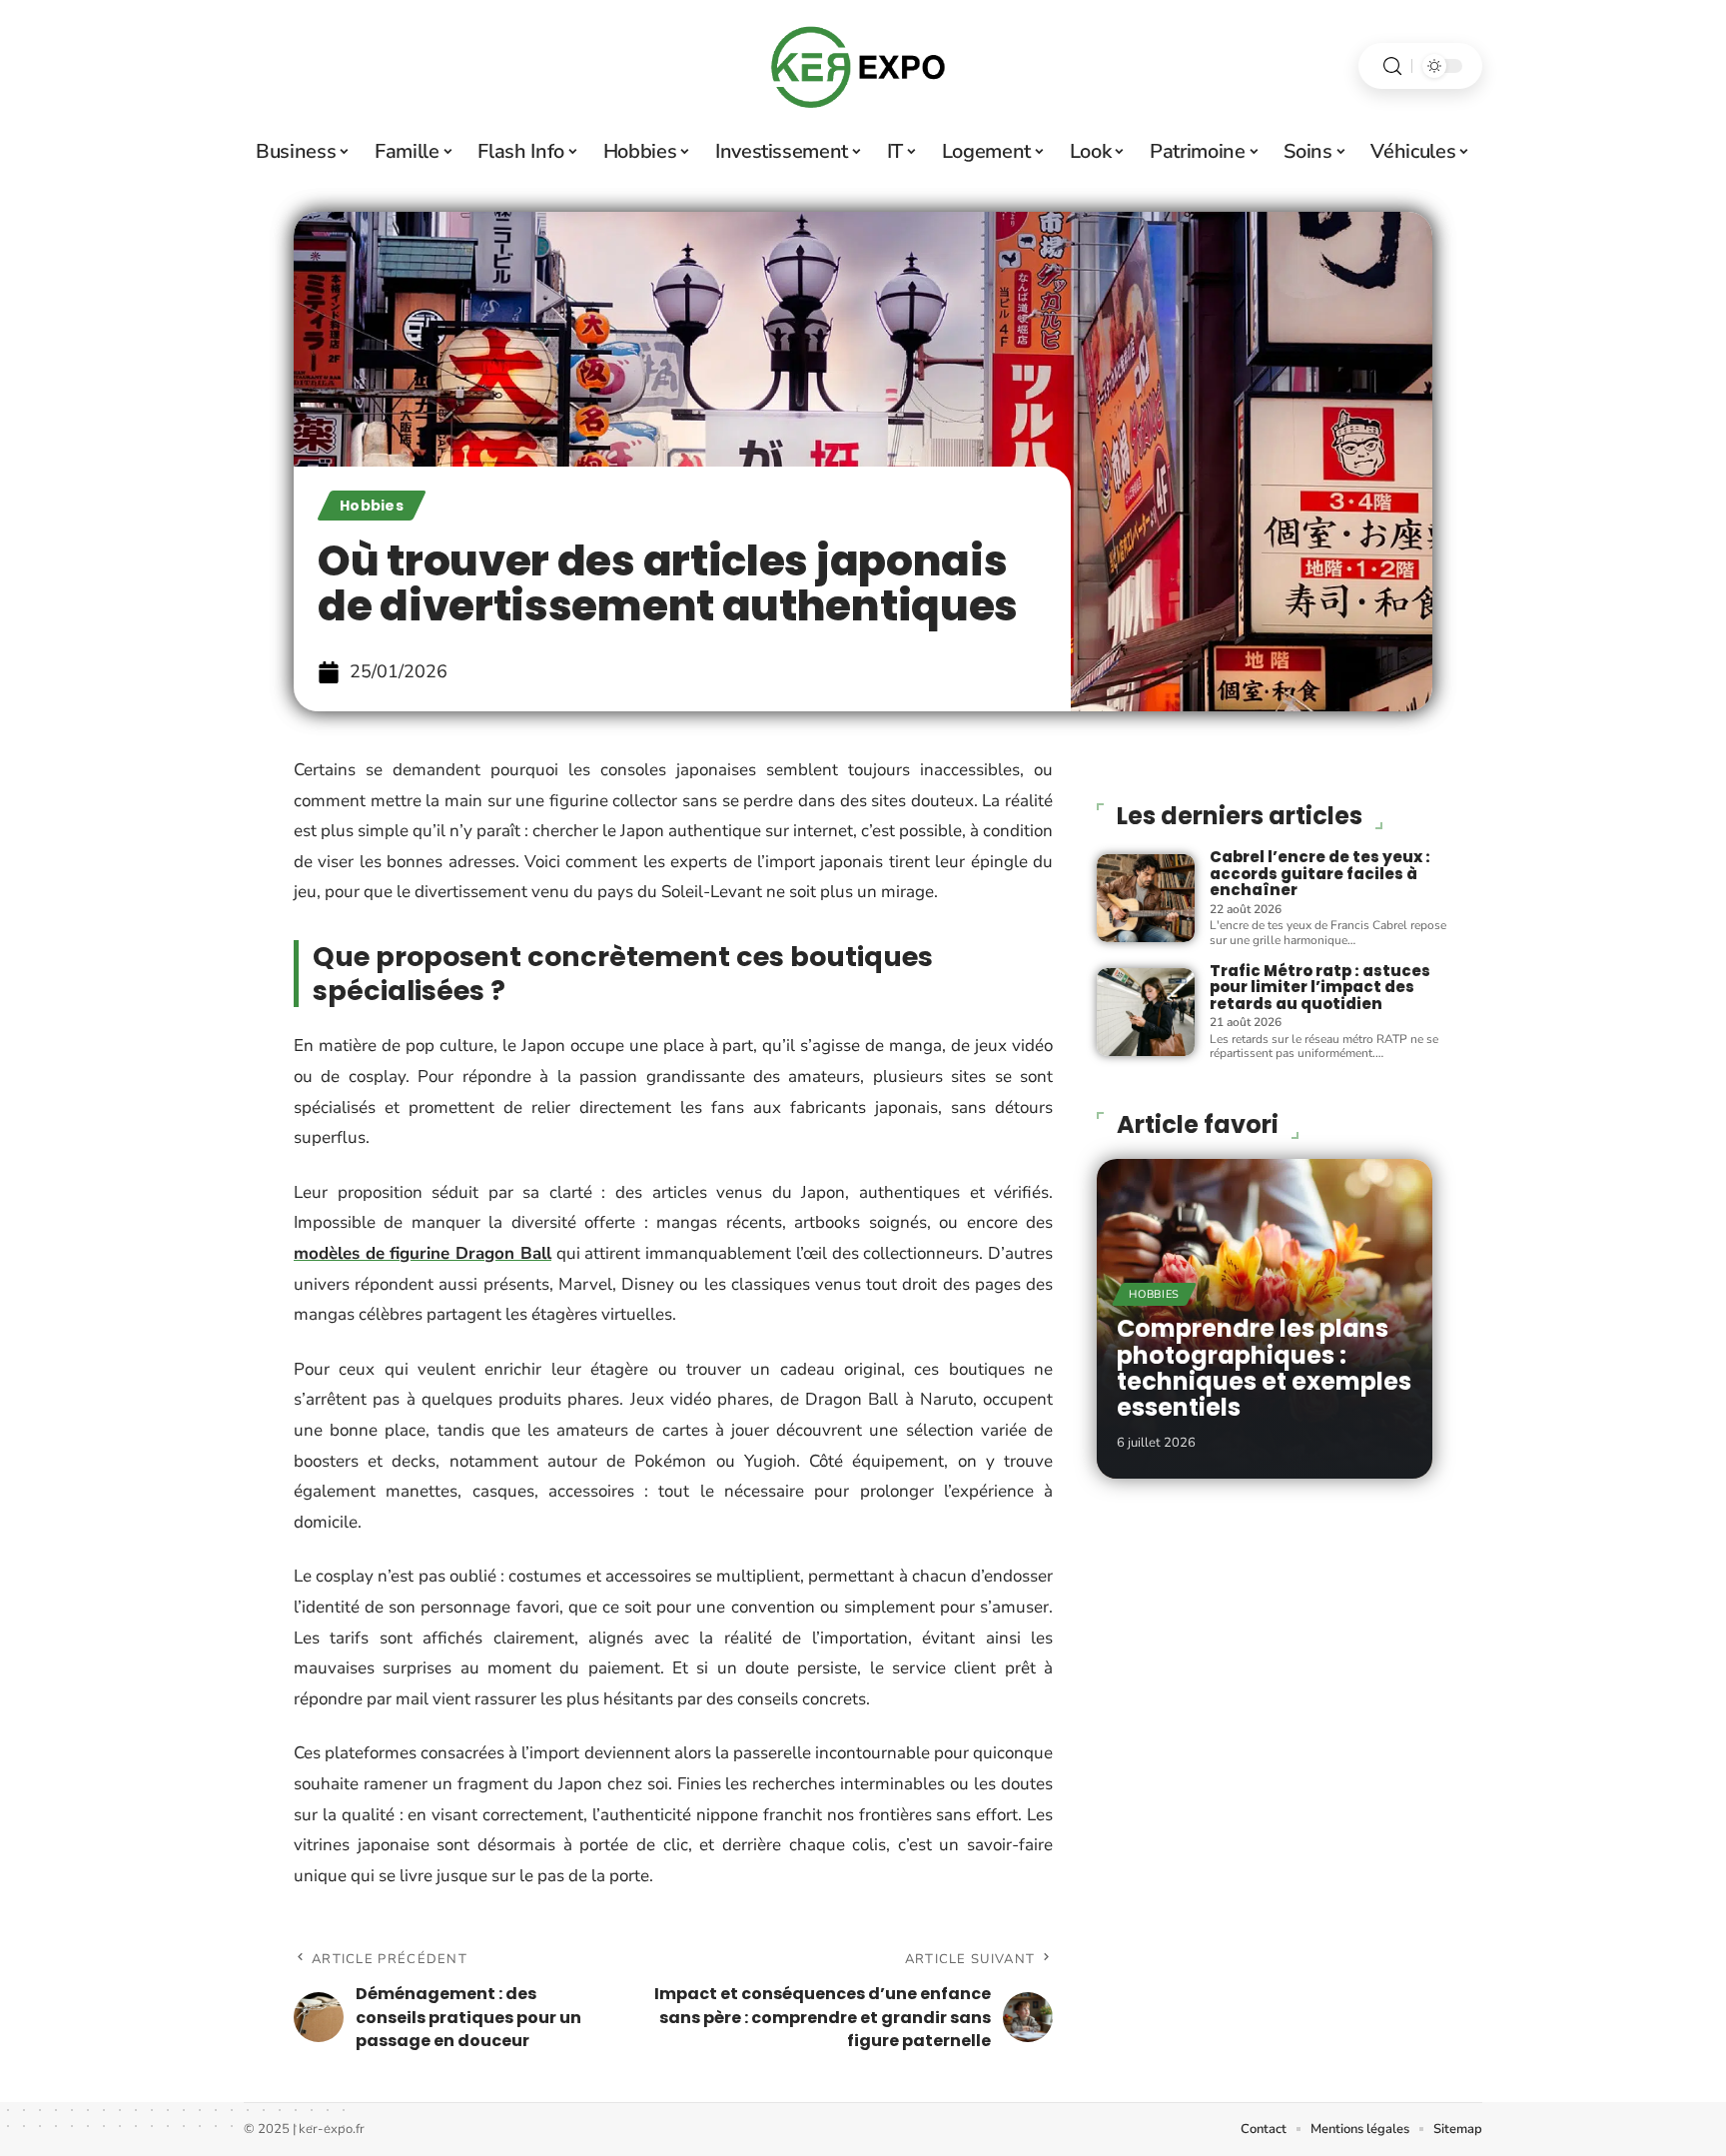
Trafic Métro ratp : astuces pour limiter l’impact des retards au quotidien (1320, 987)
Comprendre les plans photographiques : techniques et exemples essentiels (1264, 1368)
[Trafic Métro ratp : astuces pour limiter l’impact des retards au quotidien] (1146, 1012)
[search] (1392, 66)
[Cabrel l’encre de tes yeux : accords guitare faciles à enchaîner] (1146, 898)
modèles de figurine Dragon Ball (423, 1253)
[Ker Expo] (863, 66)
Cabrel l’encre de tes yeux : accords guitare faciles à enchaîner (1320, 873)
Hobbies (372, 506)
